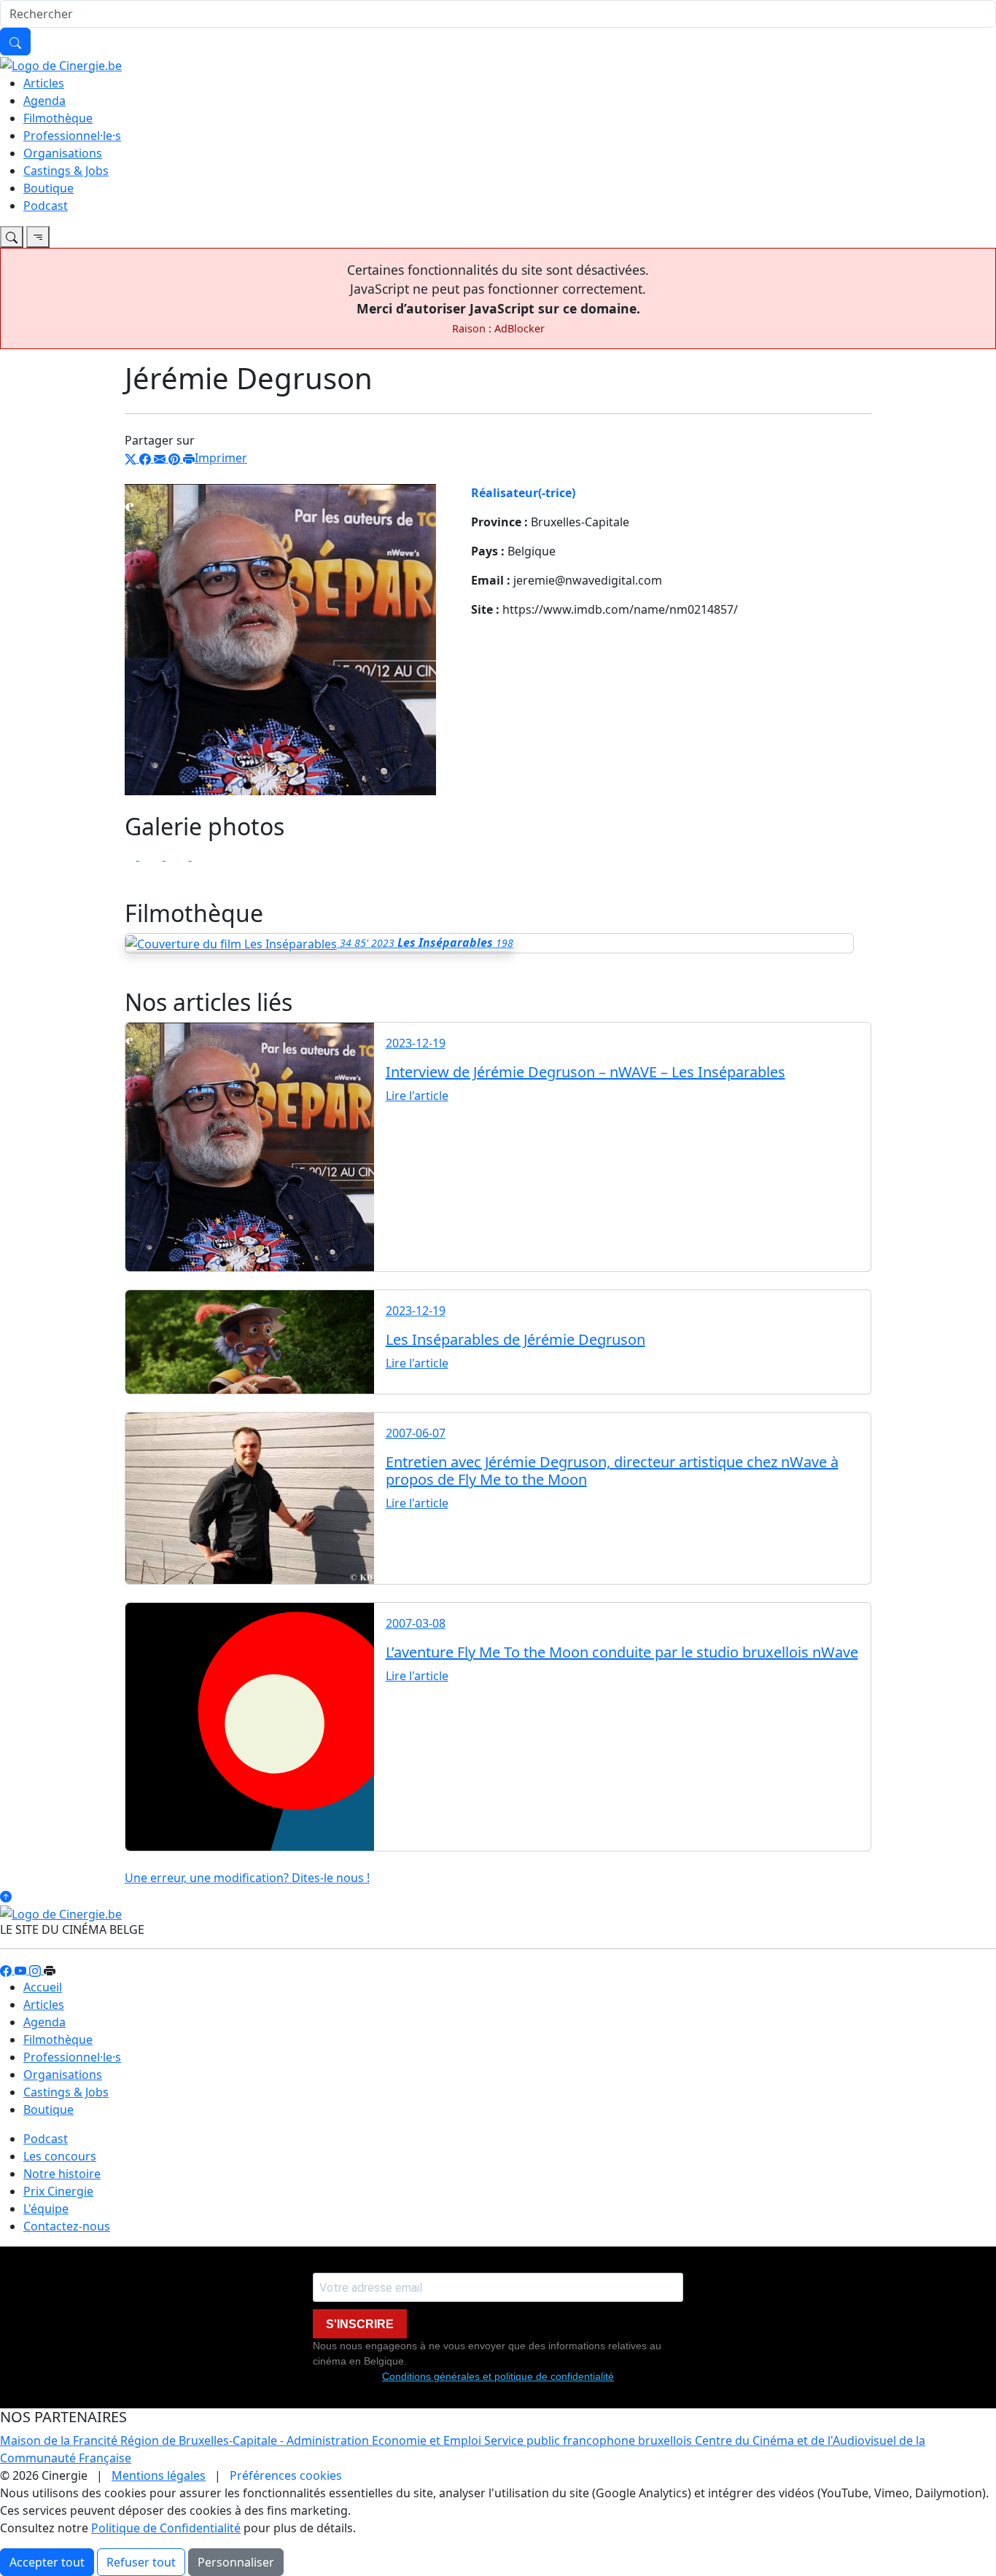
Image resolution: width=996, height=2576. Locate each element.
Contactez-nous (67, 2226)
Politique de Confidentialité (166, 2528)
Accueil (43, 1987)
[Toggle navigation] (12, 237)
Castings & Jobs (66, 171)
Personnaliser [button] (236, 2562)
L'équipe (46, 2209)
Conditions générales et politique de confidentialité (498, 2376)
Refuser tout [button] (141, 2562)
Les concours (60, 2156)
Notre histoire (62, 2174)
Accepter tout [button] (47, 2562)
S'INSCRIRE (360, 2324)
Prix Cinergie (58, 2191)
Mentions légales (159, 2475)
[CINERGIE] (61, 64)
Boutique (48, 188)
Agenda (44, 101)
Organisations (63, 153)
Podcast (46, 206)
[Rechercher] (15, 42)
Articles (44, 83)
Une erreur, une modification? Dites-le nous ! (247, 1878)
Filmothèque (58, 118)
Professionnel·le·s (72, 136)
